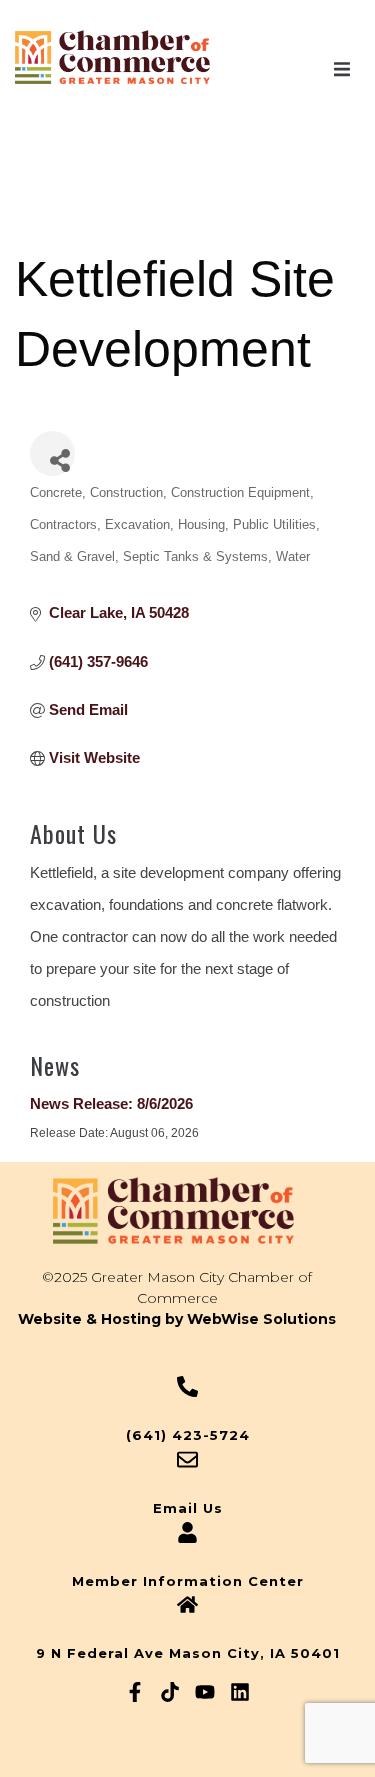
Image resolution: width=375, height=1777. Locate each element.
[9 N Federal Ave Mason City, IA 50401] (187, 1604)
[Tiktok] (170, 1692)
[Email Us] (187, 1459)
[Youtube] (205, 1692)
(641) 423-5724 (188, 1435)
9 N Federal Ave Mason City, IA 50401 (188, 1653)
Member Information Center (188, 1581)
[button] (342, 69)
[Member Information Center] (187, 1532)
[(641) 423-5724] (187, 1386)
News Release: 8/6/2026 (111, 1103)
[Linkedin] (240, 1692)
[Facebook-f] (135, 1692)
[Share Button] (52, 453)
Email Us (188, 1508)
